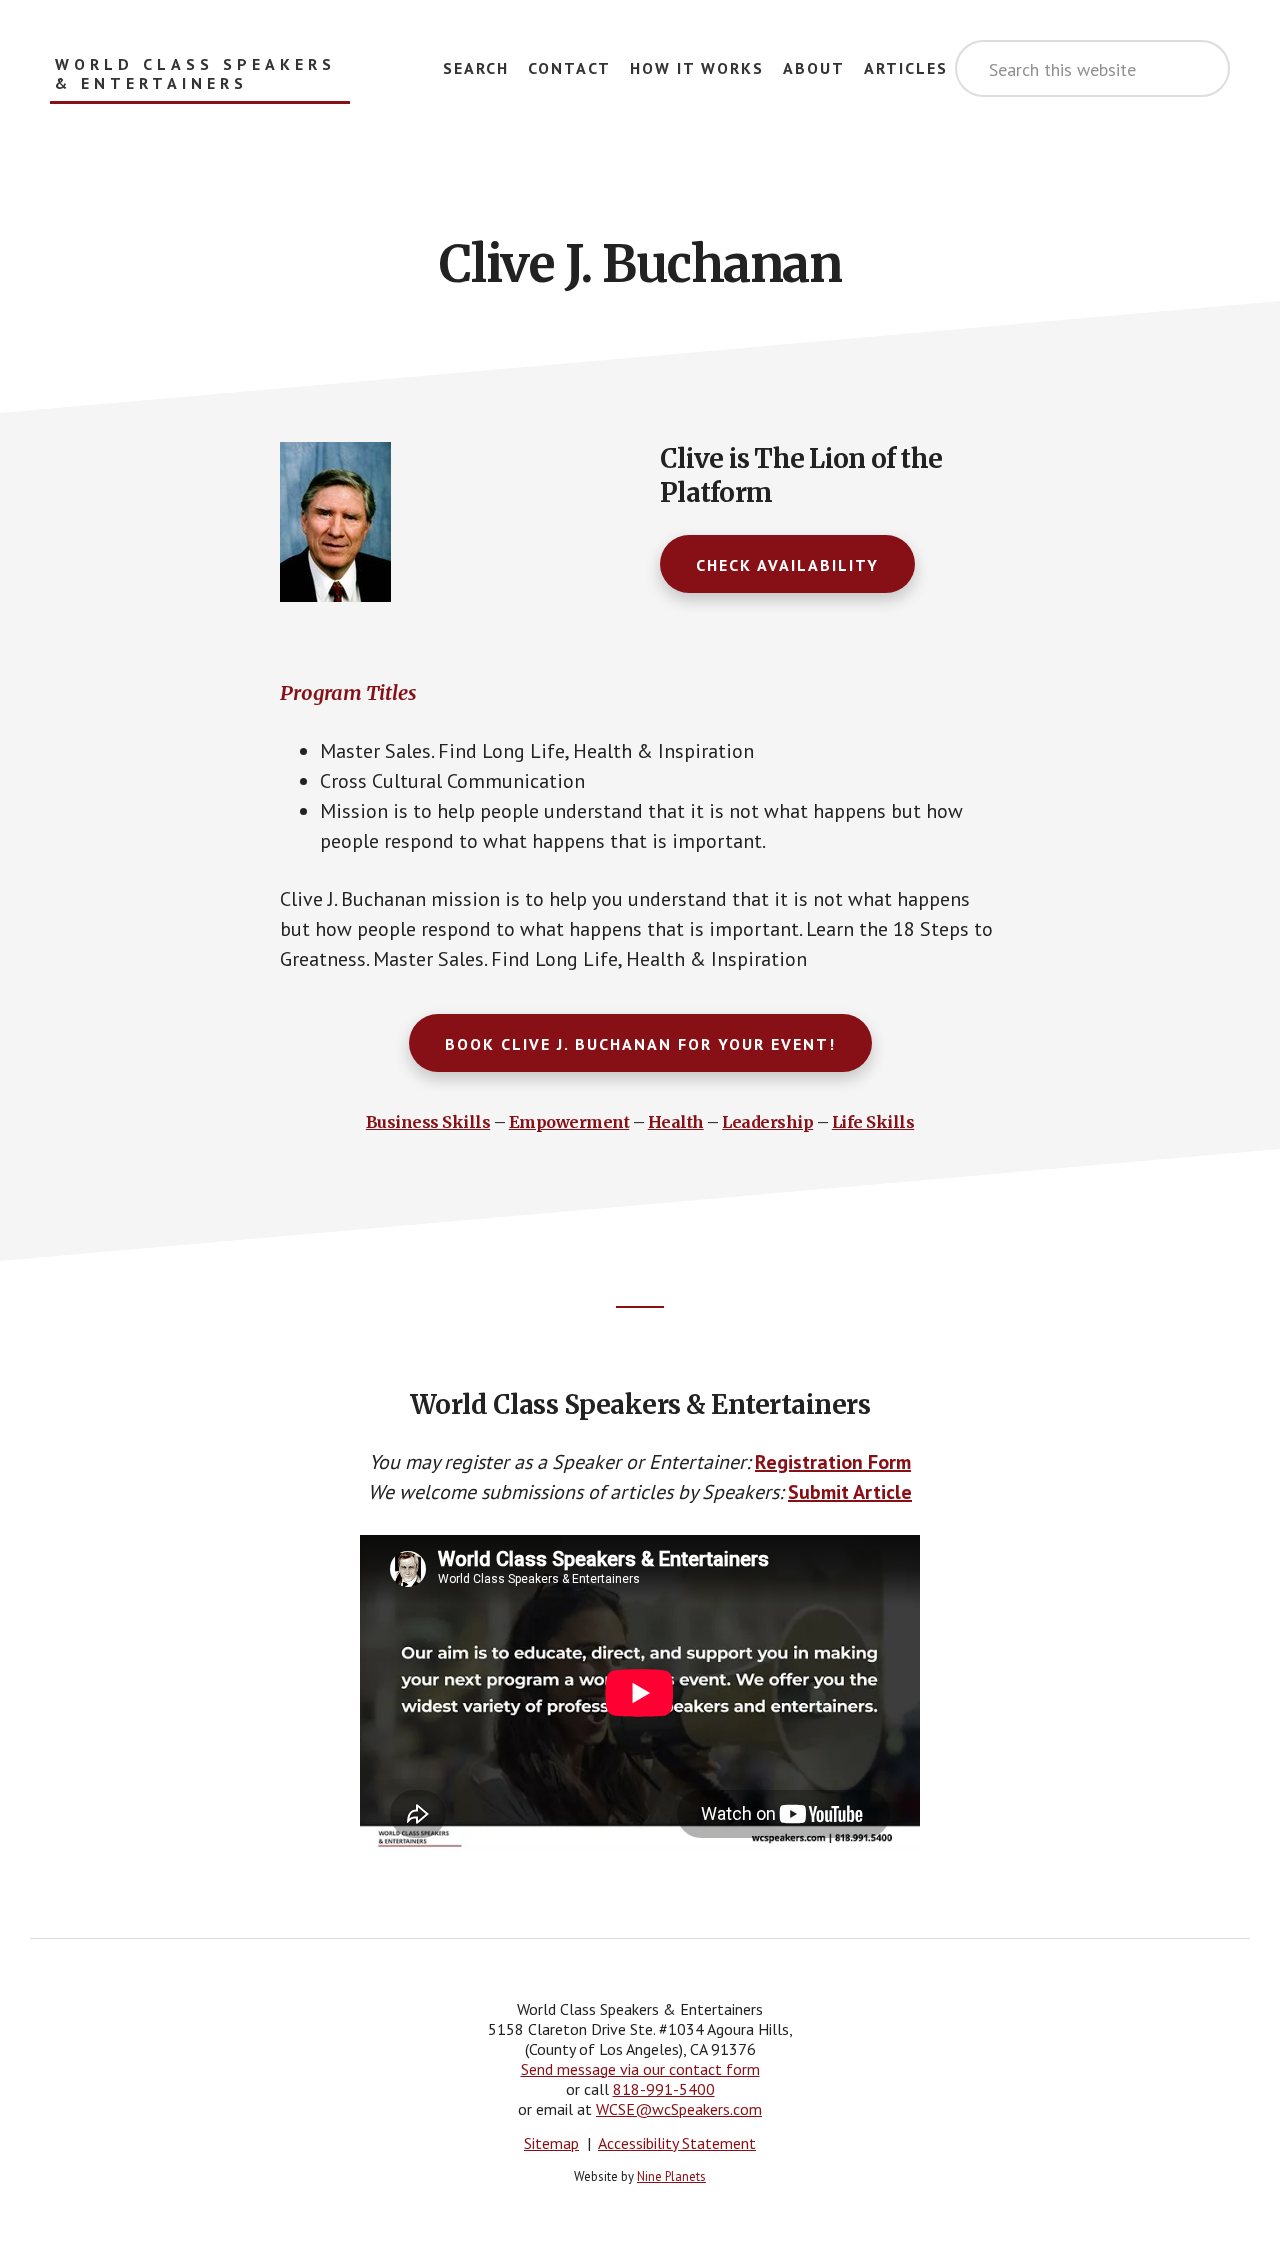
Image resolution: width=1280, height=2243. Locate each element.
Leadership (767, 1122)
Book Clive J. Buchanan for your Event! (640, 1044)
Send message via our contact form (640, 2069)
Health (676, 1122)
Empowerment (569, 1122)
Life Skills (873, 1122)
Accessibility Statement (677, 2143)
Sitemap (551, 2143)
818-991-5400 (664, 2089)
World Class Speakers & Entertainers (195, 74)
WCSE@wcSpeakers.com (679, 2109)
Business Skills (428, 1122)
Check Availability (787, 565)
